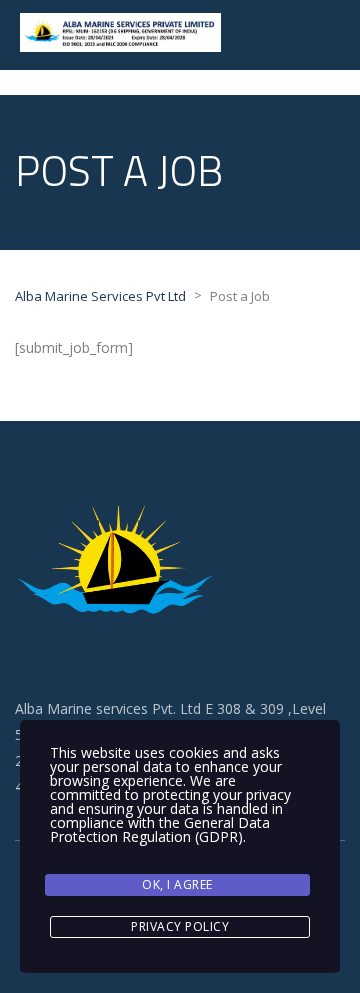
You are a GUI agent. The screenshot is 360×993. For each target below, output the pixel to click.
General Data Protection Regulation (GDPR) (160, 829)
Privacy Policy (180, 926)
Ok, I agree (177, 884)
